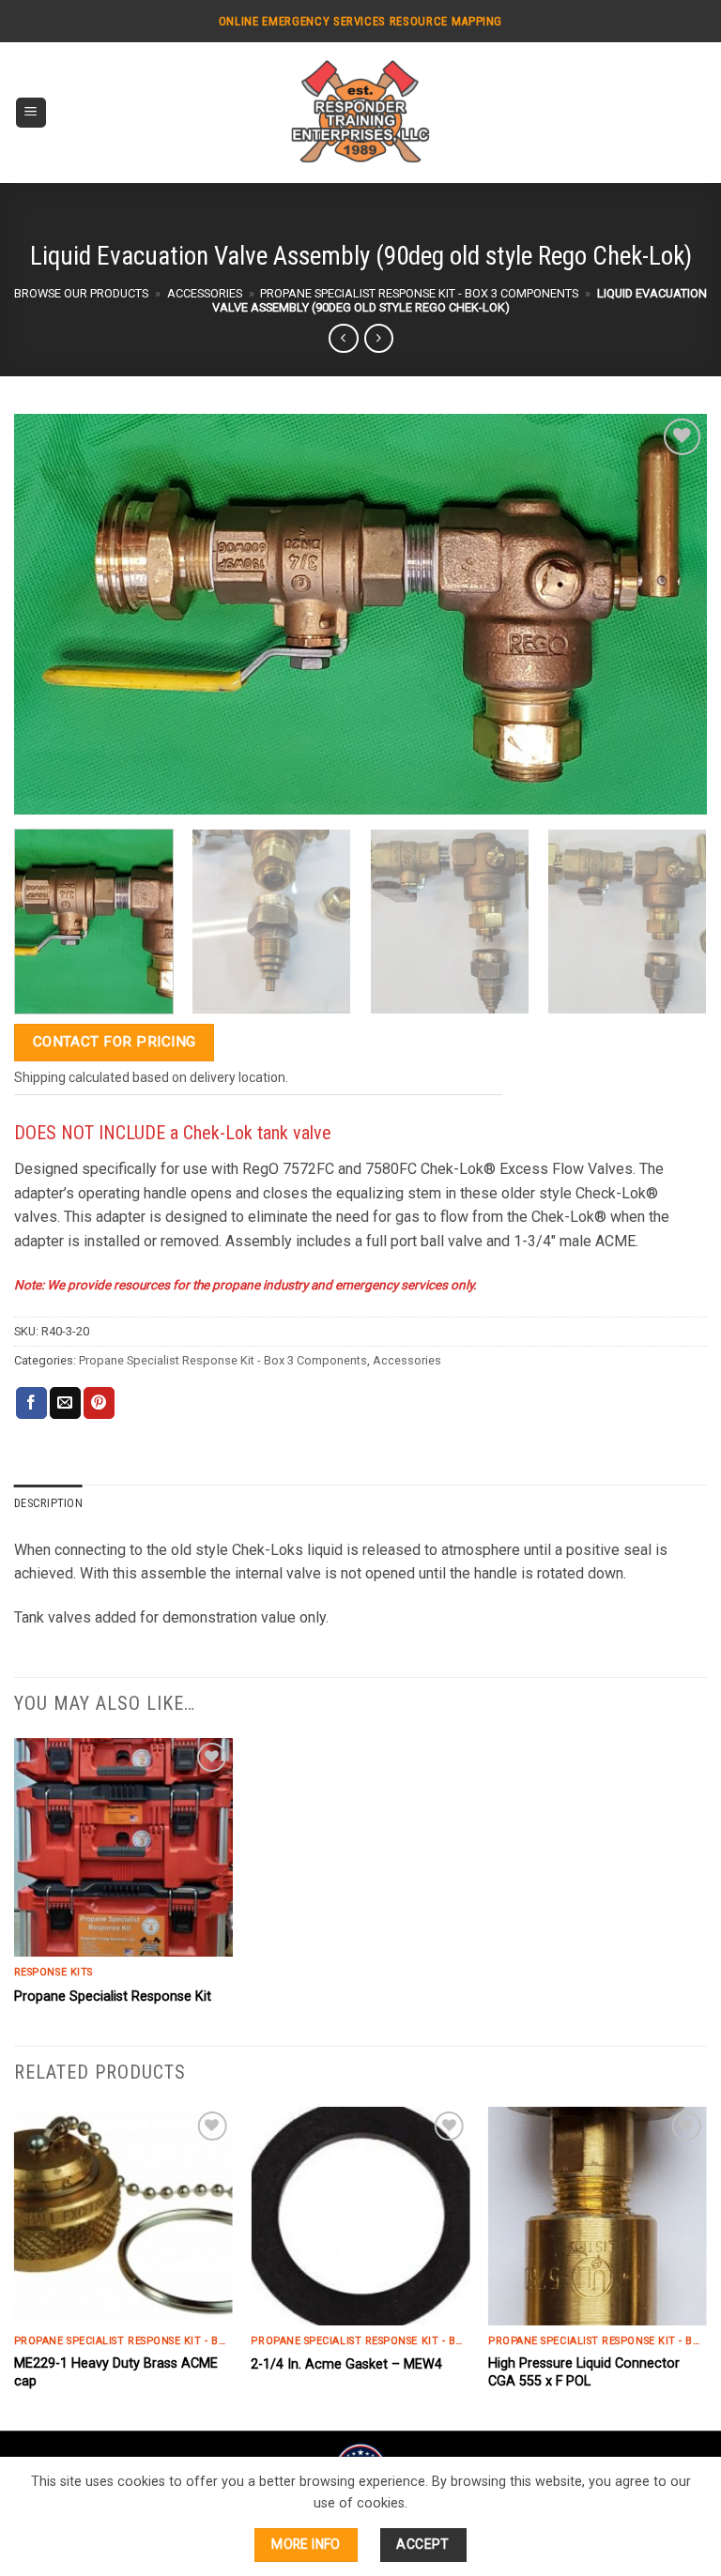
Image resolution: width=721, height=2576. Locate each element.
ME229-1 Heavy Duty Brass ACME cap (116, 2372)
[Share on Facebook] (31, 1403)
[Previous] (15, 2267)
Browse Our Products (81, 293)
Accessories (205, 293)
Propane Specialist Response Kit (113, 1997)
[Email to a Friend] (65, 1403)
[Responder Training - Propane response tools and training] (360, 113)
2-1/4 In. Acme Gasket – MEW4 (346, 2364)
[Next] (679, 922)
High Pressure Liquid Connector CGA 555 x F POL (584, 2372)
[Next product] (343, 338)
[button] (31, 113)
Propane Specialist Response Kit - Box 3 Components (419, 293)
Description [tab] (48, 1503)
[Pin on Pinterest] (99, 1403)
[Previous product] (379, 338)
